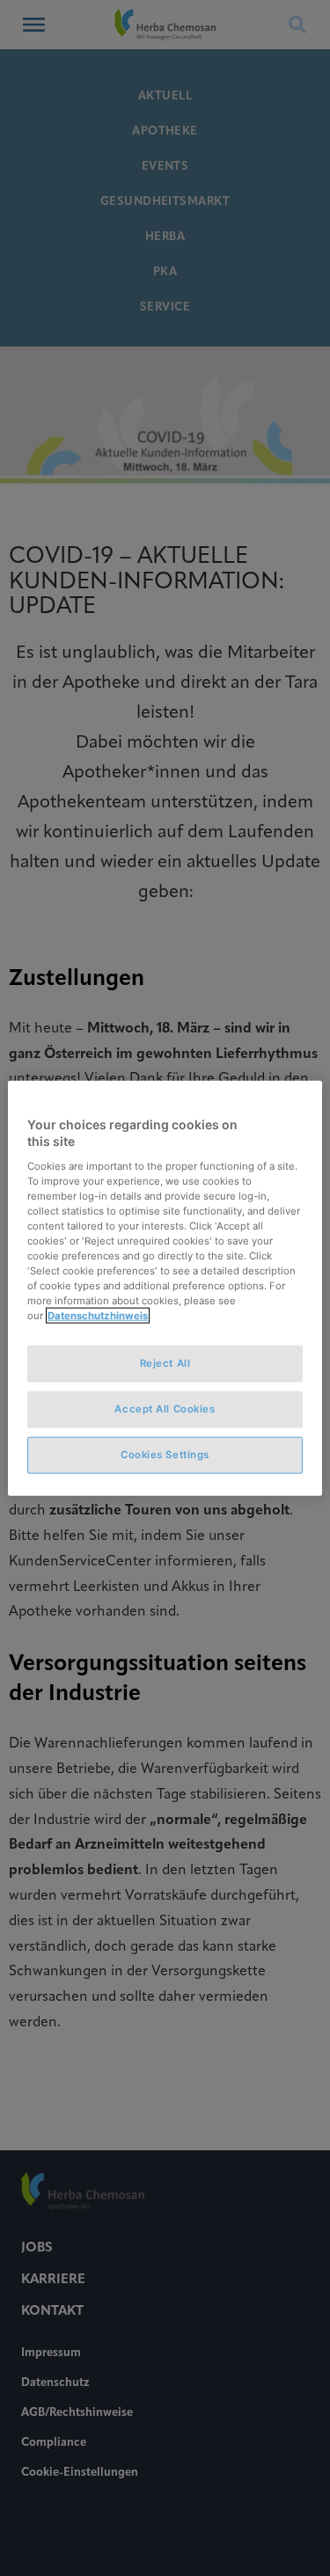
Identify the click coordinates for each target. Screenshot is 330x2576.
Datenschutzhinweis (98, 1316)
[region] (165, 1288)
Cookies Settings (165, 1455)
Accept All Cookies (165, 1409)
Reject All (165, 1363)
